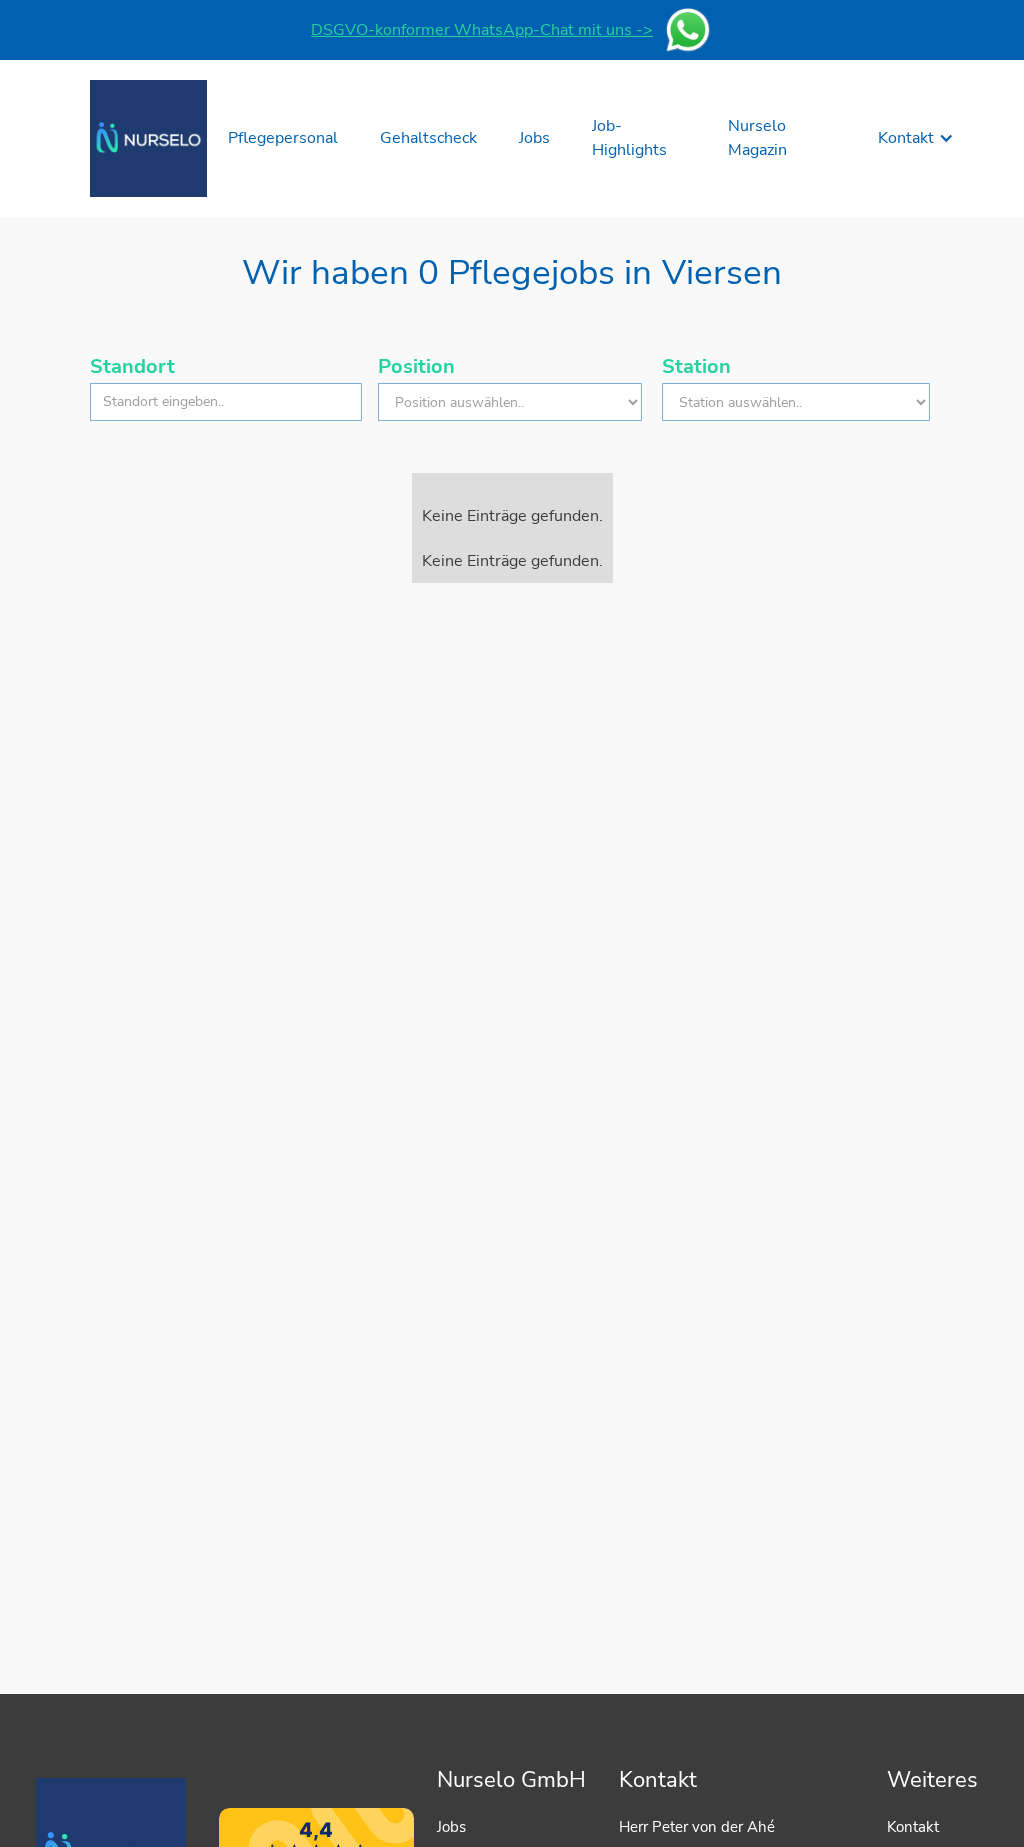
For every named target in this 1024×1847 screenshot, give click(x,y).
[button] (916, 138)
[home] (148, 138)
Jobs (451, 1827)
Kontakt (913, 1827)
